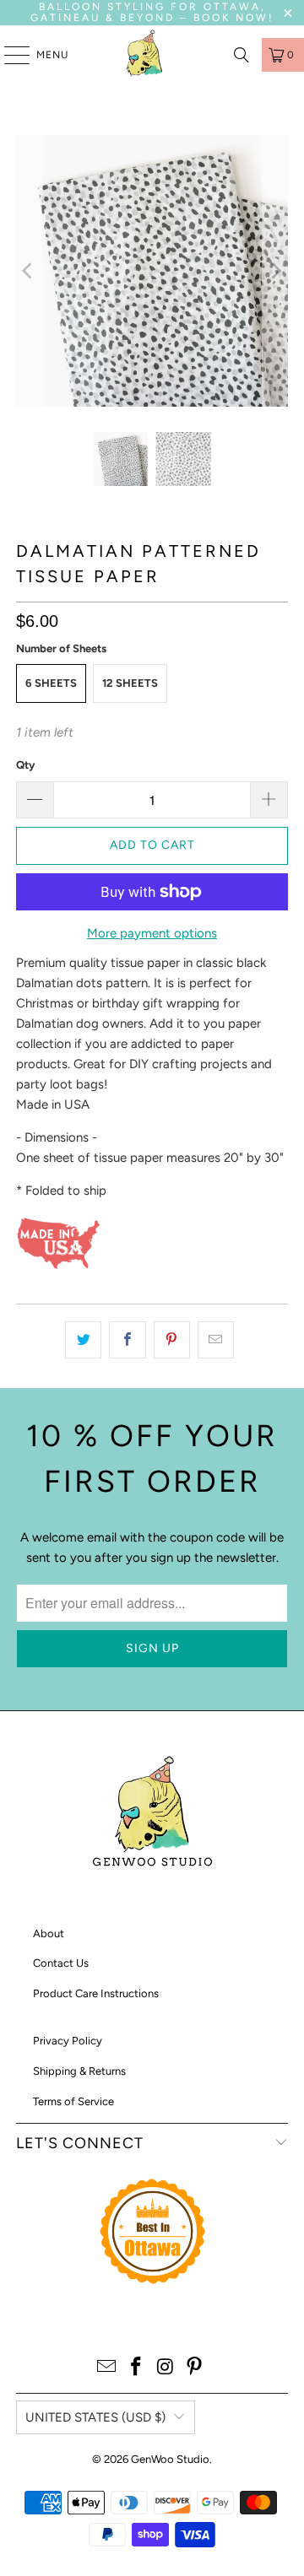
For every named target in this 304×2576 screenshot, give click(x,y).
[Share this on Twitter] (83, 1340)
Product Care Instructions (96, 1993)
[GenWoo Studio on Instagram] (166, 2368)
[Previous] (29, 271)
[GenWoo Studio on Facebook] (137, 2368)
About (49, 1933)
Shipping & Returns (79, 2071)
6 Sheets (51, 683)
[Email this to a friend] (216, 1340)
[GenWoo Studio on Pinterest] (195, 2368)
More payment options (152, 933)
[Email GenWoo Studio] (107, 2368)
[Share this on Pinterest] (172, 1340)
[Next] (275, 271)
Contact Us (61, 1963)
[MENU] (8, 55)
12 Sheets (130, 683)
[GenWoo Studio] (146, 55)
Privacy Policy (68, 2041)
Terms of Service (73, 2101)
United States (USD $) (95, 2417)
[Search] (242, 55)
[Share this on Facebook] (127, 1340)
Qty (25, 765)
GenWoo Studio (170, 2459)
